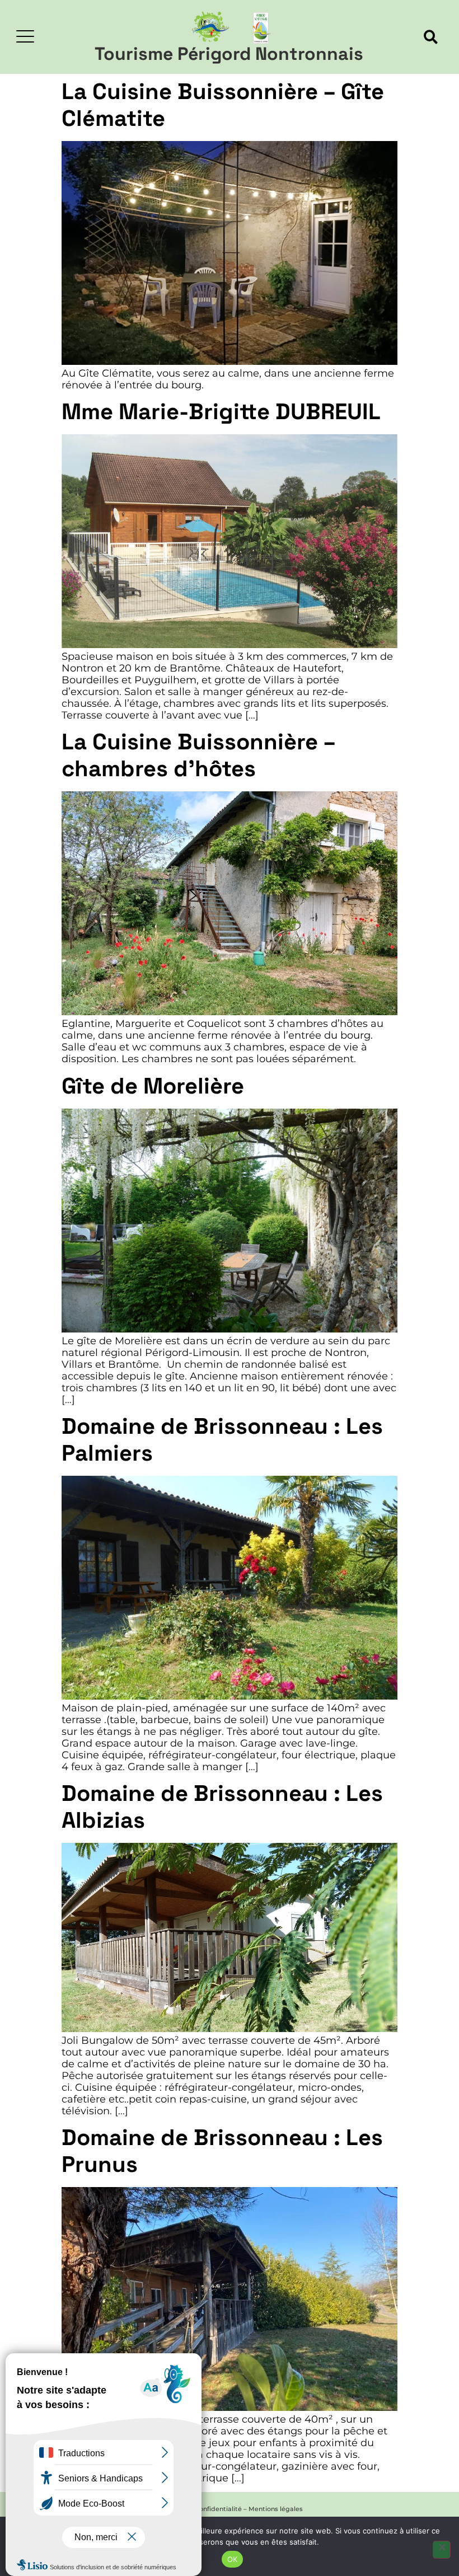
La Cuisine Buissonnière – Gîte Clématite (223, 105)
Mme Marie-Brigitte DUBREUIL (221, 412)
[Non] (442, 2550)
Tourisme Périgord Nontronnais (229, 54)
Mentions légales (276, 2509)
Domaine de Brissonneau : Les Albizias (222, 1807)
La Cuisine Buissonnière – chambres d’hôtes (198, 755)
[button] (431, 37)
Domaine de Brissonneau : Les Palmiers (222, 1440)
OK (233, 2559)
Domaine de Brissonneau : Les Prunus (222, 2151)
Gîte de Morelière (153, 1086)
